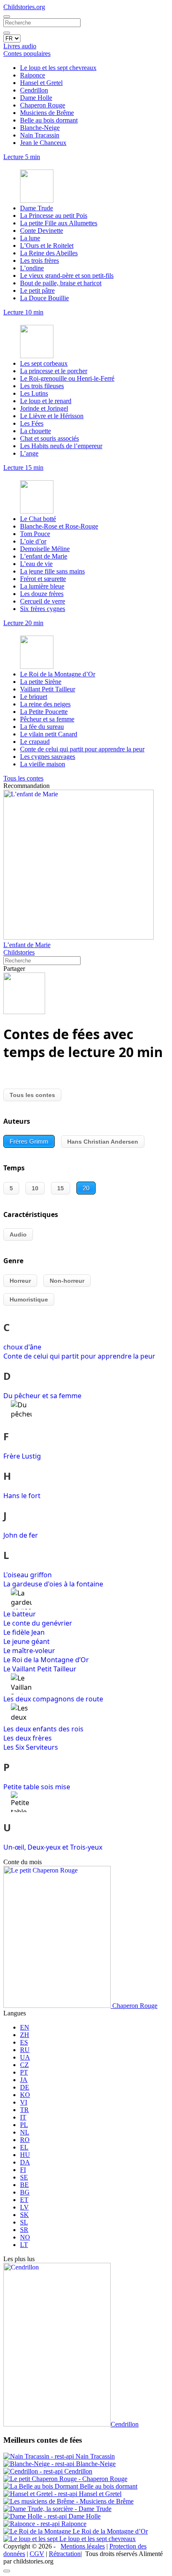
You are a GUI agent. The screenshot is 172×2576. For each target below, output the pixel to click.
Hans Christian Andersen (103, 1142)
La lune (30, 238)
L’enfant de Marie (44, 556)
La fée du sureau (42, 727)
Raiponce (33, 75)
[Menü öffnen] (7, 17)
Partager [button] (14, 969)
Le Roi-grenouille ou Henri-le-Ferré (67, 378)
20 (86, 1188)
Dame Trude (37, 208)
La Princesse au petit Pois (54, 216)
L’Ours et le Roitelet (47, 246)
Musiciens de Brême (47, 113)
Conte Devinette (42, 231)
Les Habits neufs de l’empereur (61, 446)
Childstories (19, 952)
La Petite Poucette (44, 712)
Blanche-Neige (40, 128)
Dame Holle (36, 98)
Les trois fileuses (42, 386)
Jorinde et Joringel (44, 408)
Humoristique (29, 1299)
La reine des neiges (45, 704)
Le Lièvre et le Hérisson (52, 416)
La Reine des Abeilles (49, 253)
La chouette (35, 431)
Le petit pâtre (37, 291)
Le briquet (34, 697)
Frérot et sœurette (43, 579)
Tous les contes (32, 1095)
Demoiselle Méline (45, 549)
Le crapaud (35, 742)
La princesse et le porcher (54, 371)
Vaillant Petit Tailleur (48, 689)
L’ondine (32, 268)
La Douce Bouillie (44, 298)
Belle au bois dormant (49, 120)
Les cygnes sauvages (48, 757)
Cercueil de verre (43, 601)
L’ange (29, 453)
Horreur (20, 1281)
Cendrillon (34, 90)
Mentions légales (83, 2546)
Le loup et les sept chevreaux (58, 68)
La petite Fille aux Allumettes (59, 223)
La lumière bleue (42, 586)
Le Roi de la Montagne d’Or (58, 674)
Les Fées (32, 423)
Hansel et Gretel (41, 83)
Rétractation (65, 2554)
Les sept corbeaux (44, 363)
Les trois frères (39, 261)
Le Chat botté (38, 519)
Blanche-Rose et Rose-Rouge (59, 526)
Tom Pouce (35, 534)
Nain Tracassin (40, 135)
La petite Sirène (41, 682)
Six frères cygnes (43, 609)
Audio (18, 1234)
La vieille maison (43, 764)
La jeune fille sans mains (52, 571)
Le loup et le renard (46, 401)
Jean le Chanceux (43, 143)
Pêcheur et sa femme (47, 719)
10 (35, 1188)
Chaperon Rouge (43, 105)
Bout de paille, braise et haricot (61, 283)
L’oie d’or (33, 541)
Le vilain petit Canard (49, 734)
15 (61, 1188)
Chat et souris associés (49, 438)
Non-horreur (67, 1281)
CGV (37, 2554)
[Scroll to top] (7, 2571)
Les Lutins (34, 393)
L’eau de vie (36, 564)
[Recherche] (7, 33)
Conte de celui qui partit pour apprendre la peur (82, 749)
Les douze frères (42, 594)
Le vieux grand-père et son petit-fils (67, 276)
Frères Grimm (29, 1141)
